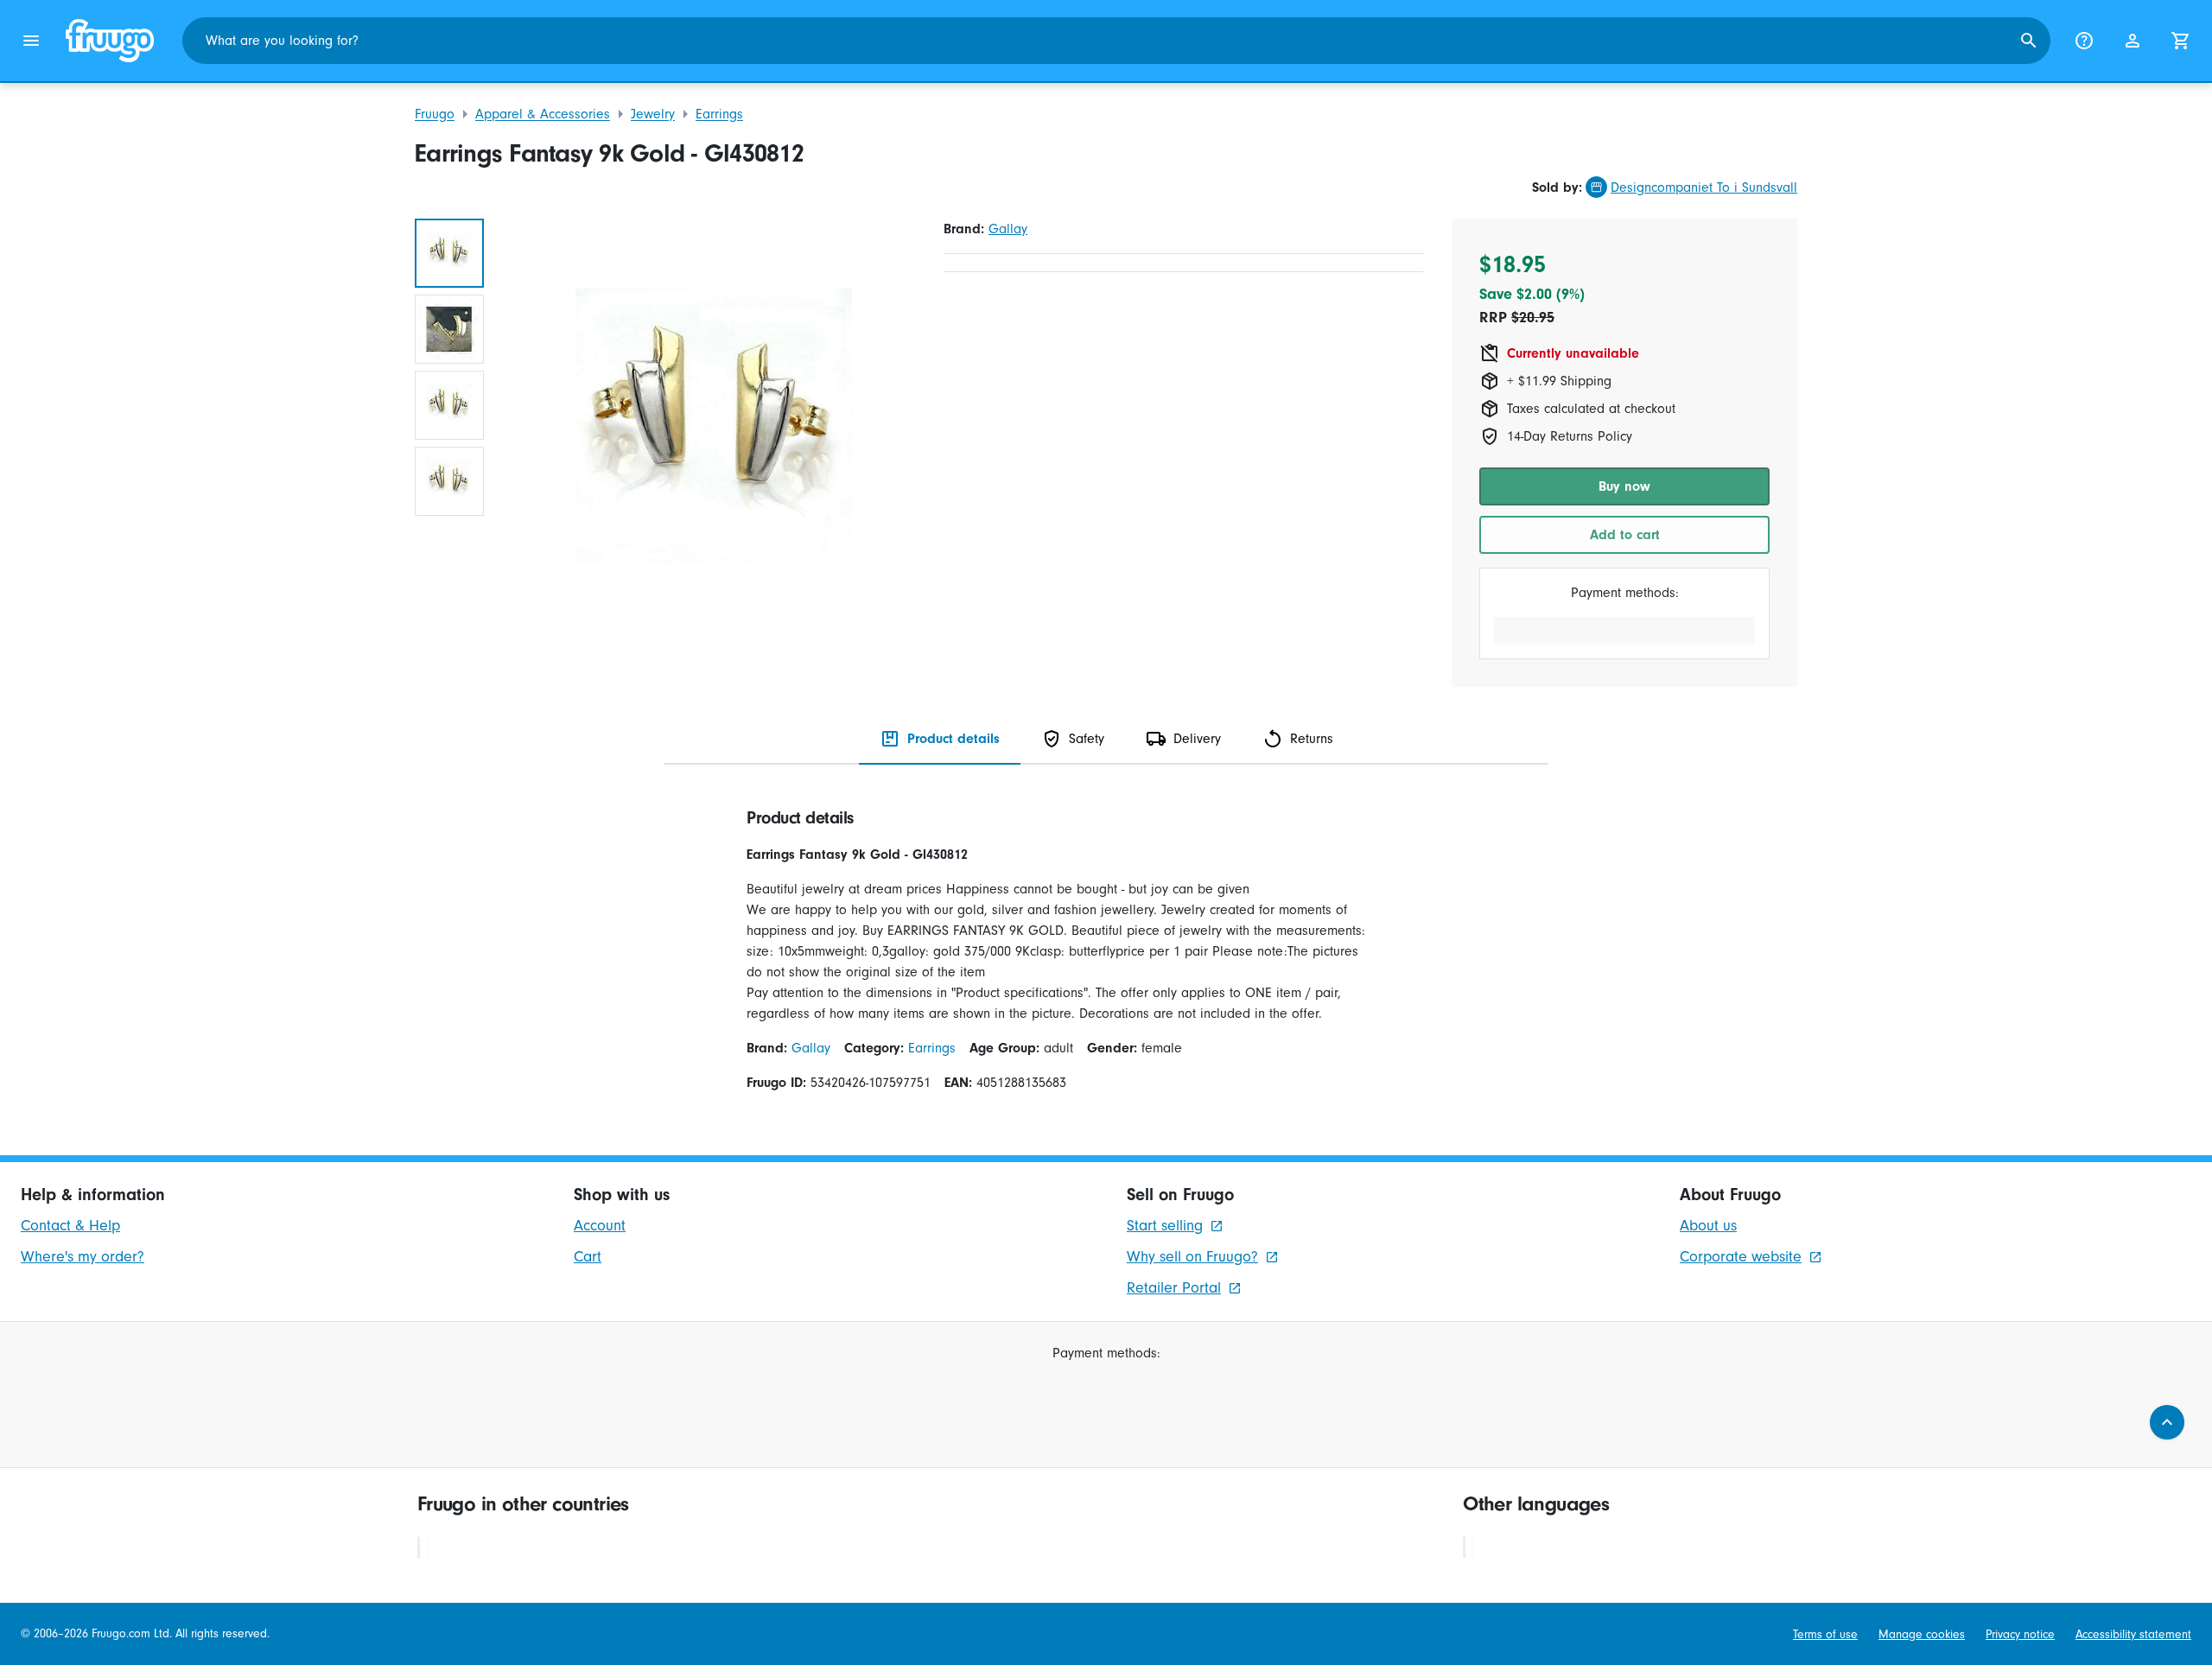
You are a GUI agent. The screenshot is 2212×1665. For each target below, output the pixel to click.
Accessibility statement (2133, 1634)
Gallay (1008, 229)
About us (1708, 1226)
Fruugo (435, 114)
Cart (588, 1257)
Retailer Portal (1174, 1288)
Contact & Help (70, 1226)
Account (600, 1226)
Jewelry (653, 114)
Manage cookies (1922, 1634)
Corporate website (1741, 1257)
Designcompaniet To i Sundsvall (1704, 187)
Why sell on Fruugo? (1192, 1257)
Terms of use (1825, 1634)
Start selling (1165, 1226)
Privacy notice (2020, 1634)
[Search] (2029, 41)
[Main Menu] (31, 41)
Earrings (719, 114)
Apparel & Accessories (543, 114)
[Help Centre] (2084, 41)
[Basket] (2181, 41)
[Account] (2133, 41)
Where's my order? (83, 1257)
